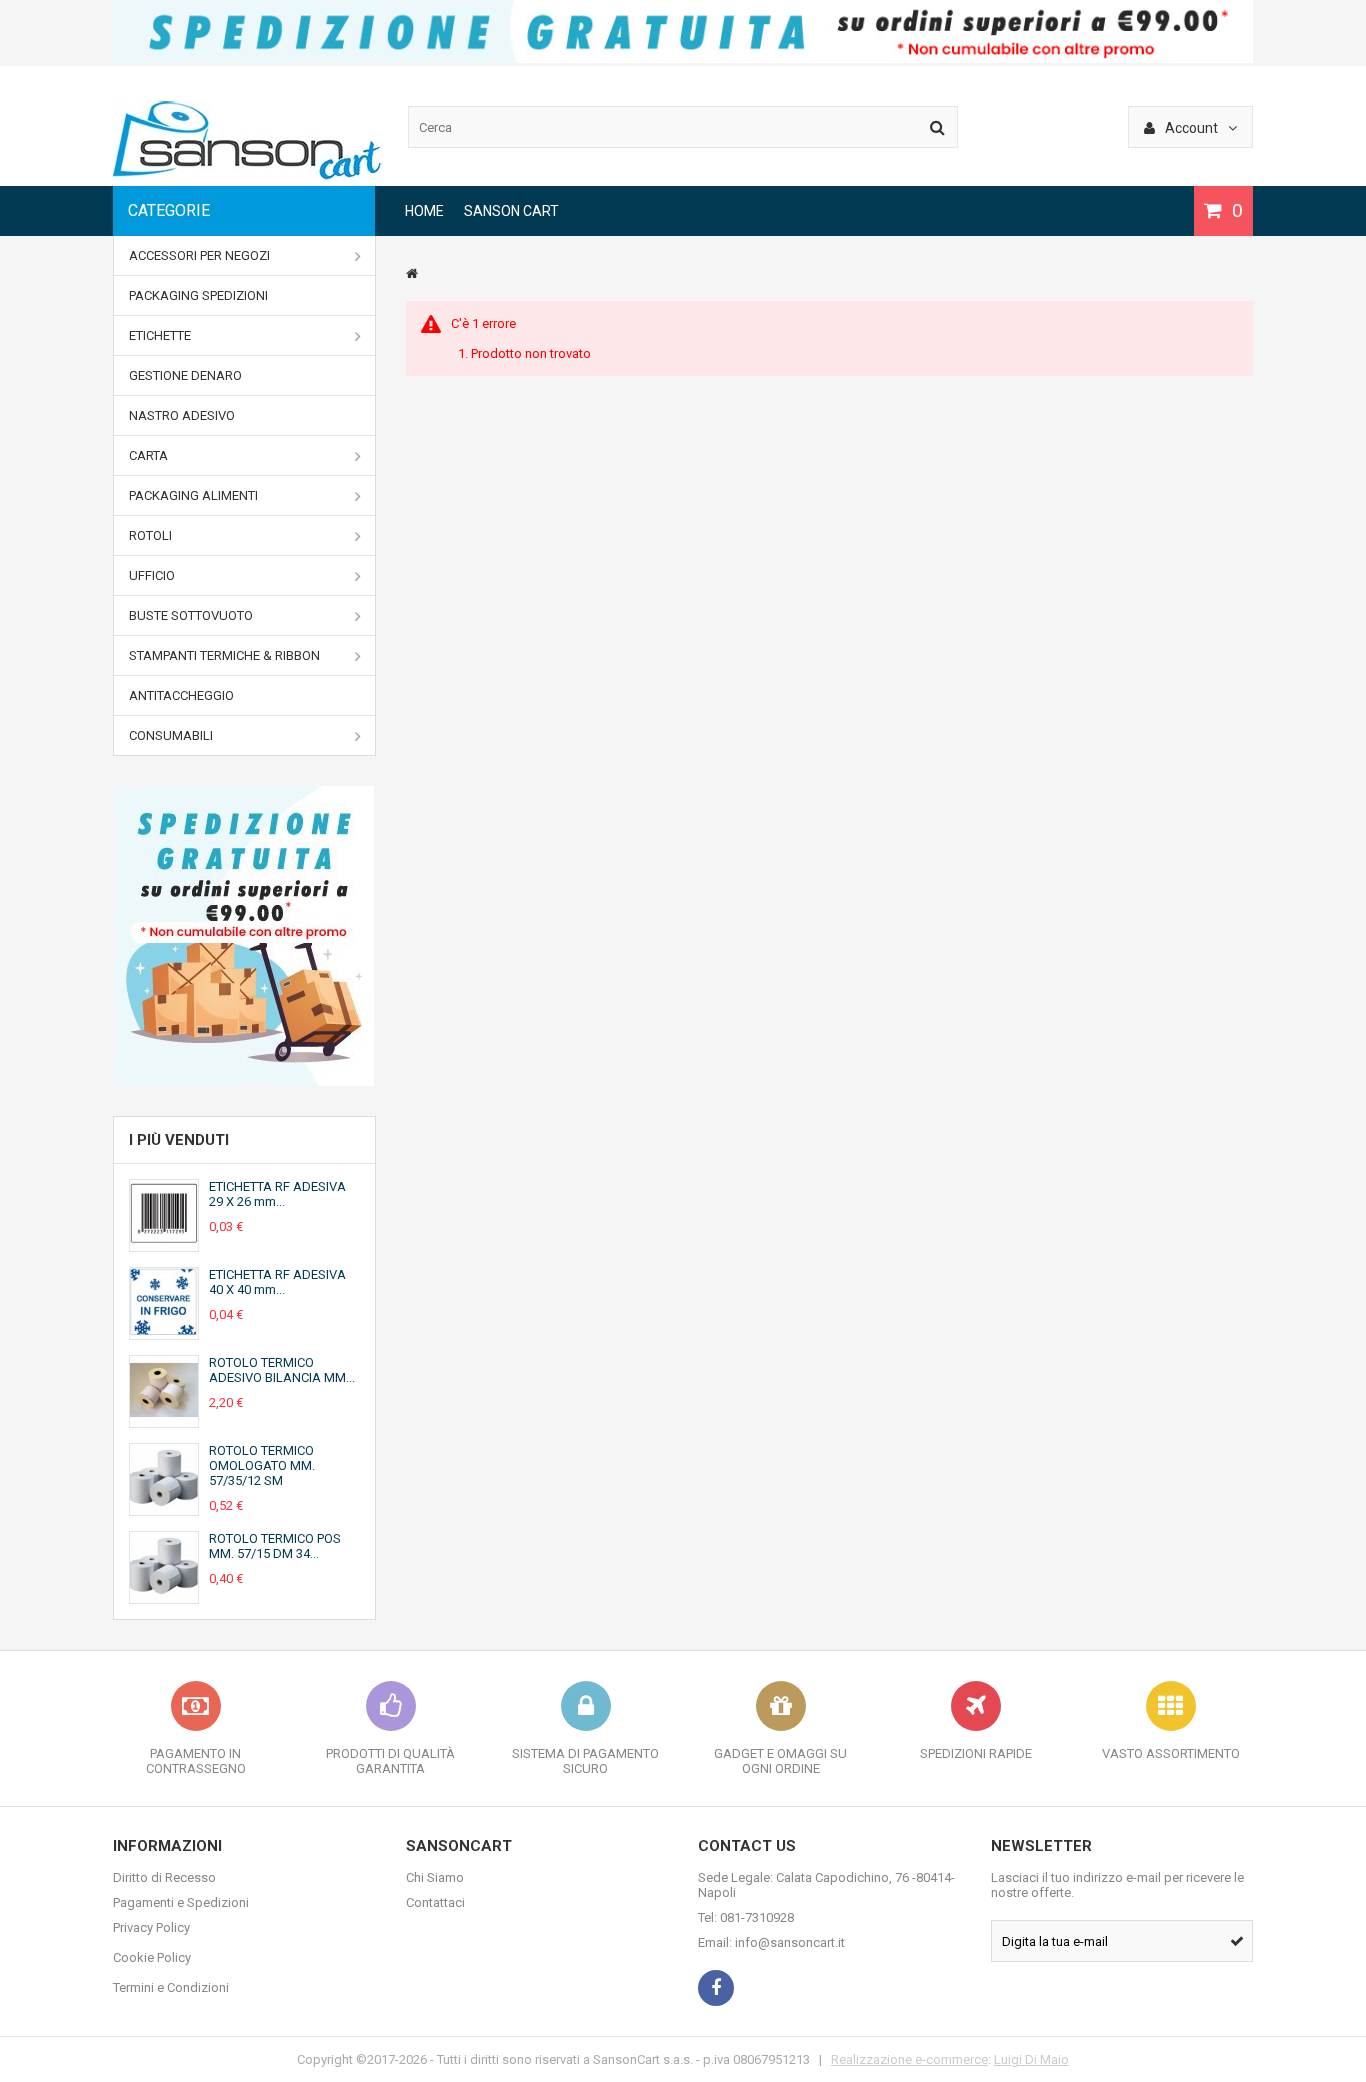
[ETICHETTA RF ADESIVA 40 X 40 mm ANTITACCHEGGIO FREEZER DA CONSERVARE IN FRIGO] (164, 1331)
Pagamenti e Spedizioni (181, 1902)
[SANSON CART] (248, 176)
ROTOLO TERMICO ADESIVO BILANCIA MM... (282, 1370)
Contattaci (435, 1902)
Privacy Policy (151, 1927)
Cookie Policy (152, 1957)
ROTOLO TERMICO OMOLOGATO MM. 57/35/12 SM (262, 1465)
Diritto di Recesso (164, 1877)
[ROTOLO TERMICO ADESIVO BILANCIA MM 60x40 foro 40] (164, 1419)
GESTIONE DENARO (185, 375)
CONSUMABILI (171, 735)
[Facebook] (716, 1988)
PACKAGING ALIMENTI (193, 495)
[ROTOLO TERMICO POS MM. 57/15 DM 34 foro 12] (164, 1595)
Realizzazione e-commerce (909, 2059)
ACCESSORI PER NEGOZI (199, 255)
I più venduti (179, 1140)
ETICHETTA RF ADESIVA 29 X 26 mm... (277, 1194)
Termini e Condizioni (171, 1987)
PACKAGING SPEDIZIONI (198, 295)
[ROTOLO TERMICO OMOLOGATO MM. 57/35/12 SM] (164, 1507)
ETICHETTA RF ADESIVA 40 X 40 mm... (277, 1282)
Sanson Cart (511, 211)
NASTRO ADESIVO (182, 415)
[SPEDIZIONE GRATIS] (683, 58)
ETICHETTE (160, 335)
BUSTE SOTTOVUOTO (191, 615)
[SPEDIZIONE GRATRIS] (244, 936)
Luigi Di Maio (1031, 2059)
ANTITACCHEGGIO (181, 695)
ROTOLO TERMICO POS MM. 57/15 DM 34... (275, 1546)
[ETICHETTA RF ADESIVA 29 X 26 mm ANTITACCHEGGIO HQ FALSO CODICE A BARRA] (164, 1243)
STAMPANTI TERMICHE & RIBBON (224, 655)
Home (424, 211)
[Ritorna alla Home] (412, 273)
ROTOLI (150, 535)
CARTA (148, 455)
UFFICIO (152, 575)
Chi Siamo (435, 1877)
